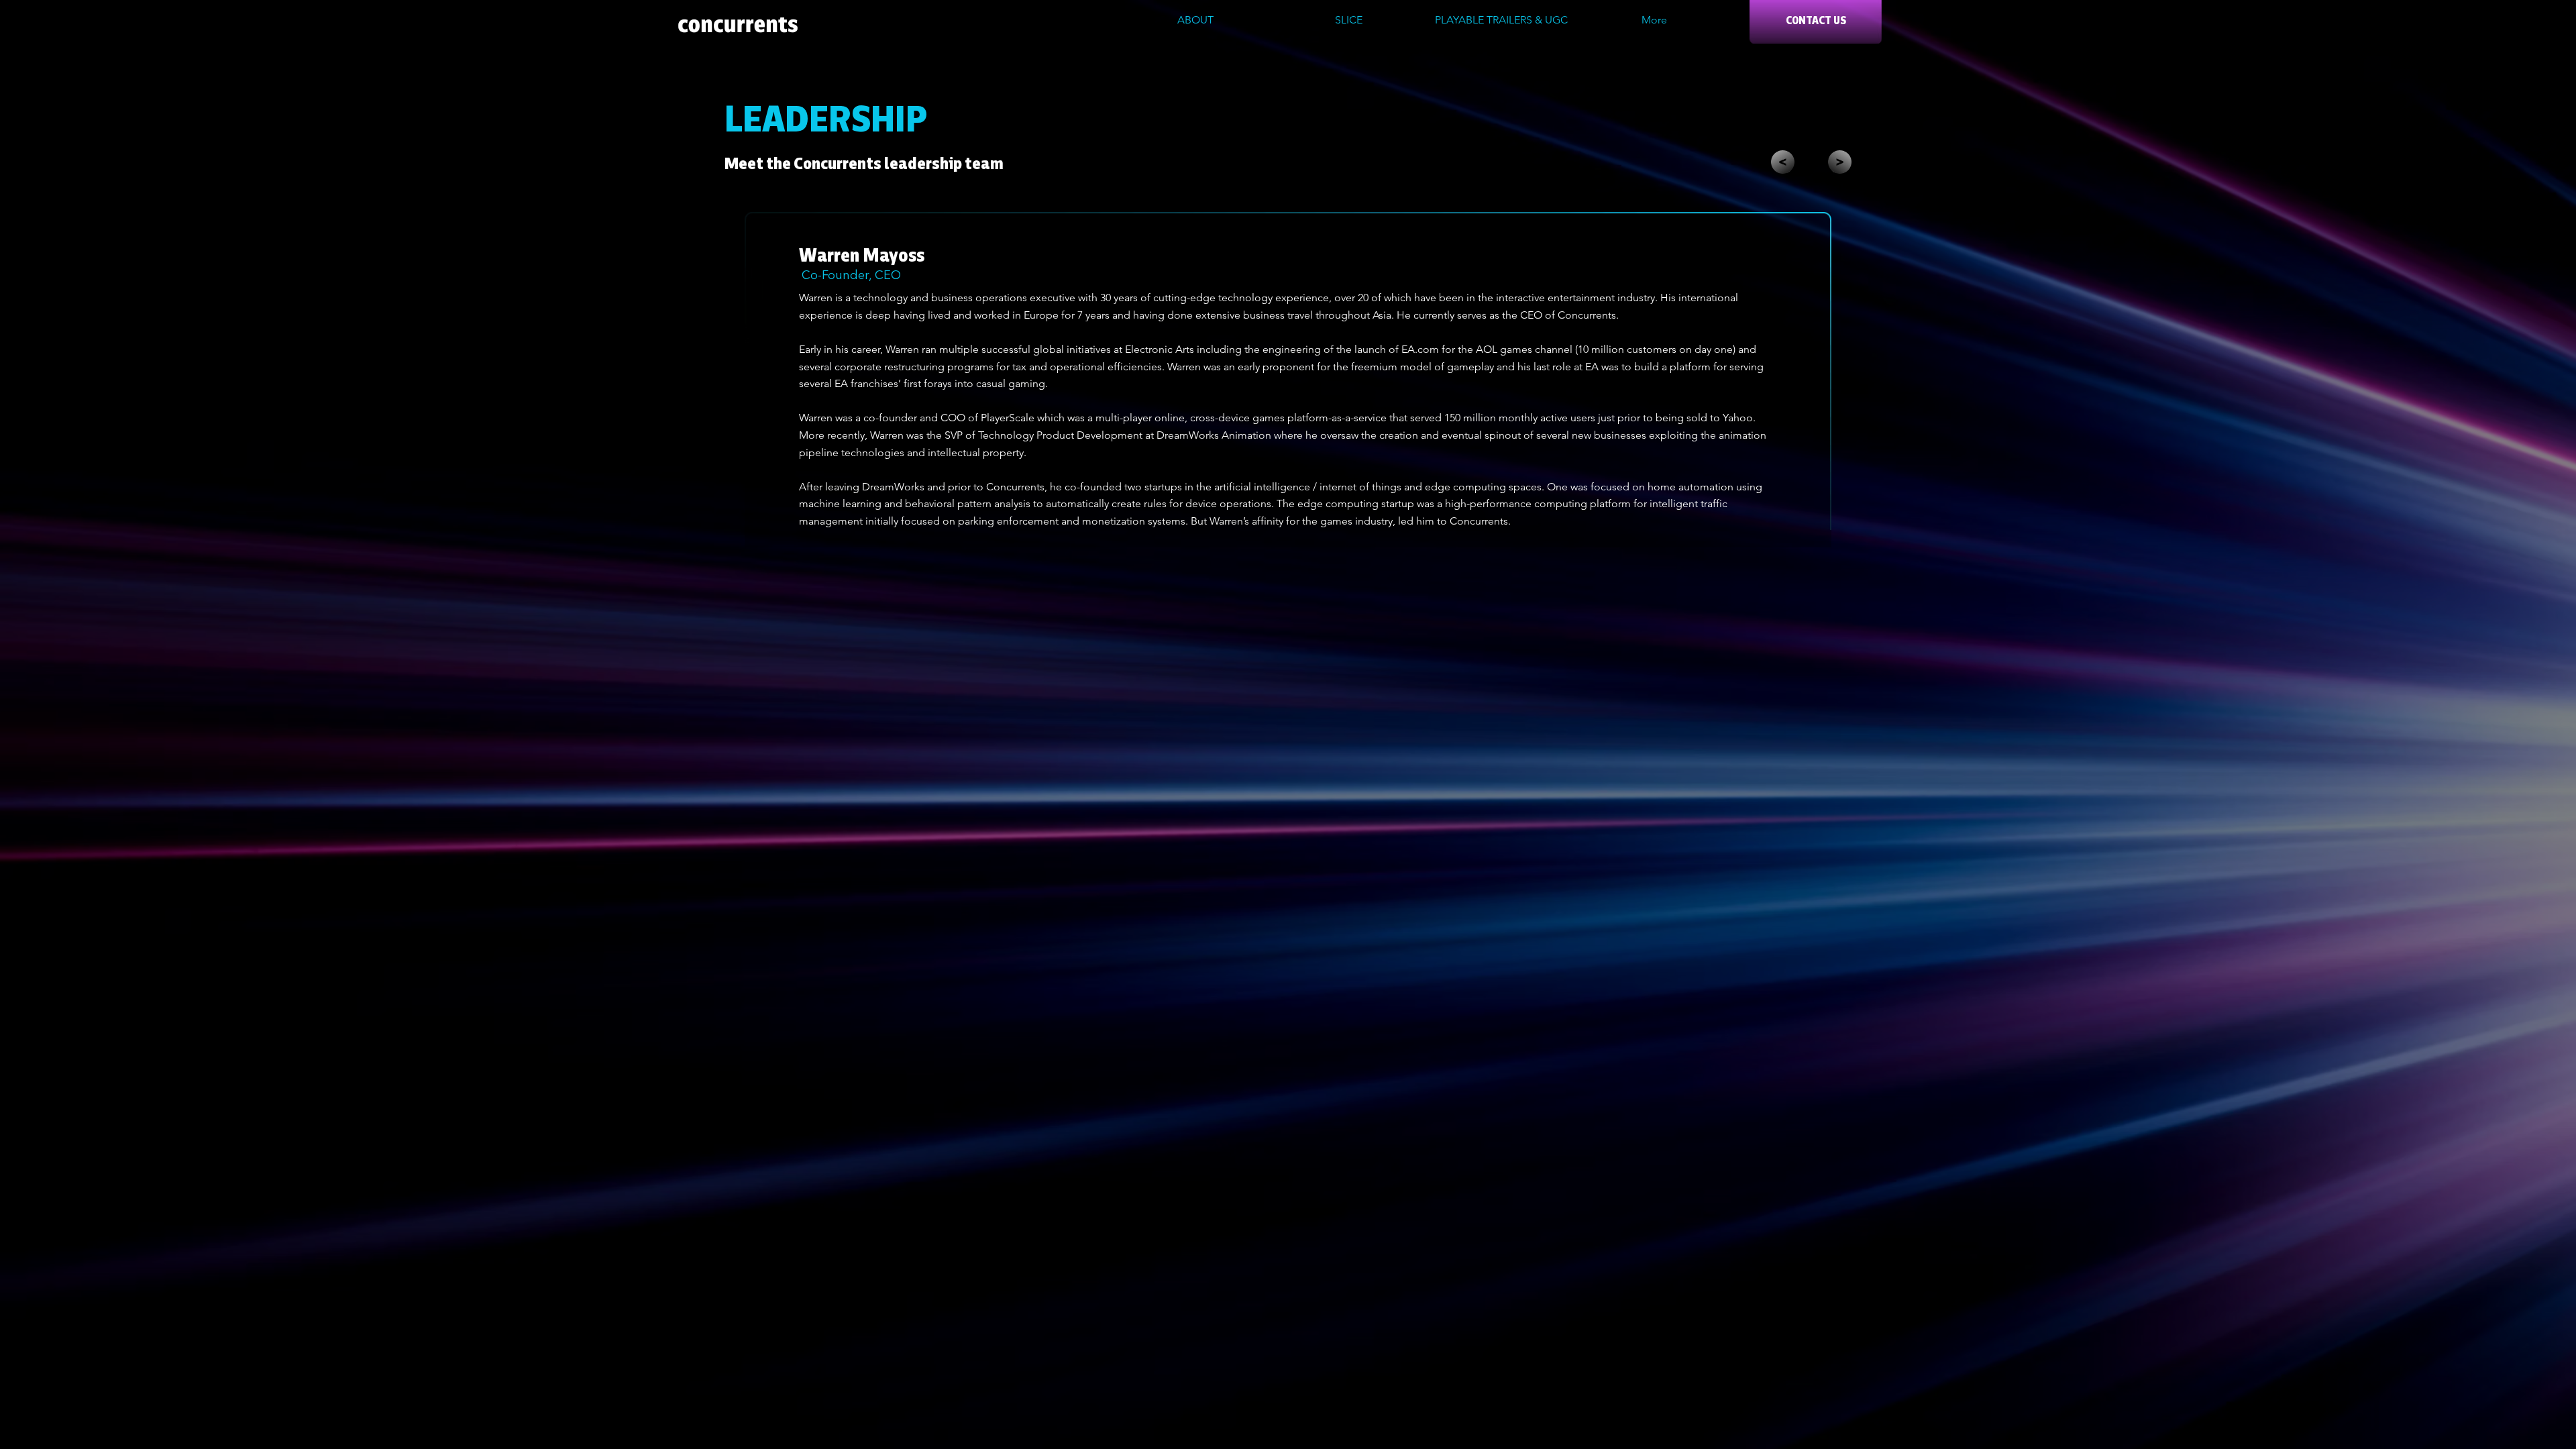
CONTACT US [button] (1816, 21)
